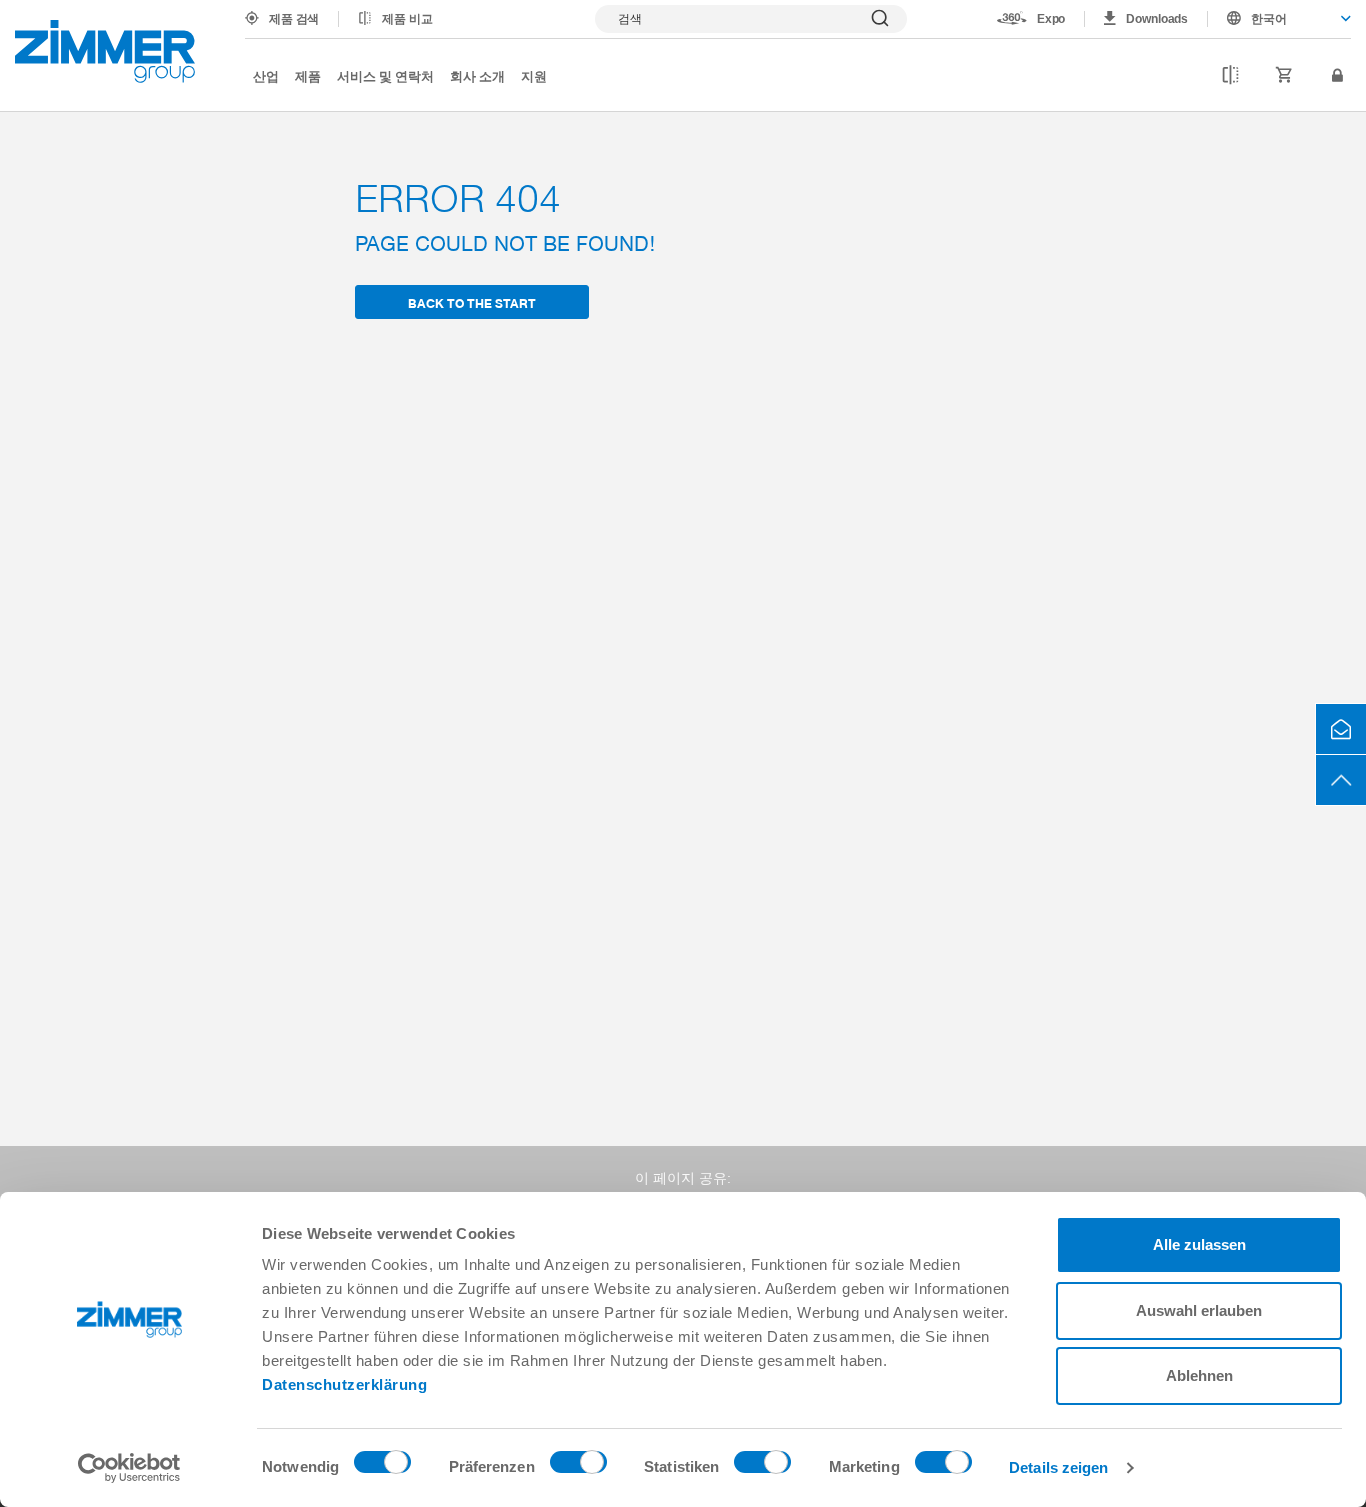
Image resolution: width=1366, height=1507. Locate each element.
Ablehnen (1199, 1375)
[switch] (578, 1467)
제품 (308, 75)
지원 (534, 75)
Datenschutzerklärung (344, 1384)
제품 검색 (294, 19)
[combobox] (1279, 19)
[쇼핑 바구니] (1284, 76)
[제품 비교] (1230, 76)
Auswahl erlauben (1199, 1310)
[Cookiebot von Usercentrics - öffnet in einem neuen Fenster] (129, 1468)
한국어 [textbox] (1269, 19)
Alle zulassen (1199, 1244)
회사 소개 (477, 75)
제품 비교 (407, 19)
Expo (1051, 19)
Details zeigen (1058, 1467)
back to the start (472, 302)
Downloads (1157, 19)
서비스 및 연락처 (385, 75)
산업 (266, 75)
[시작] (105, 51)
